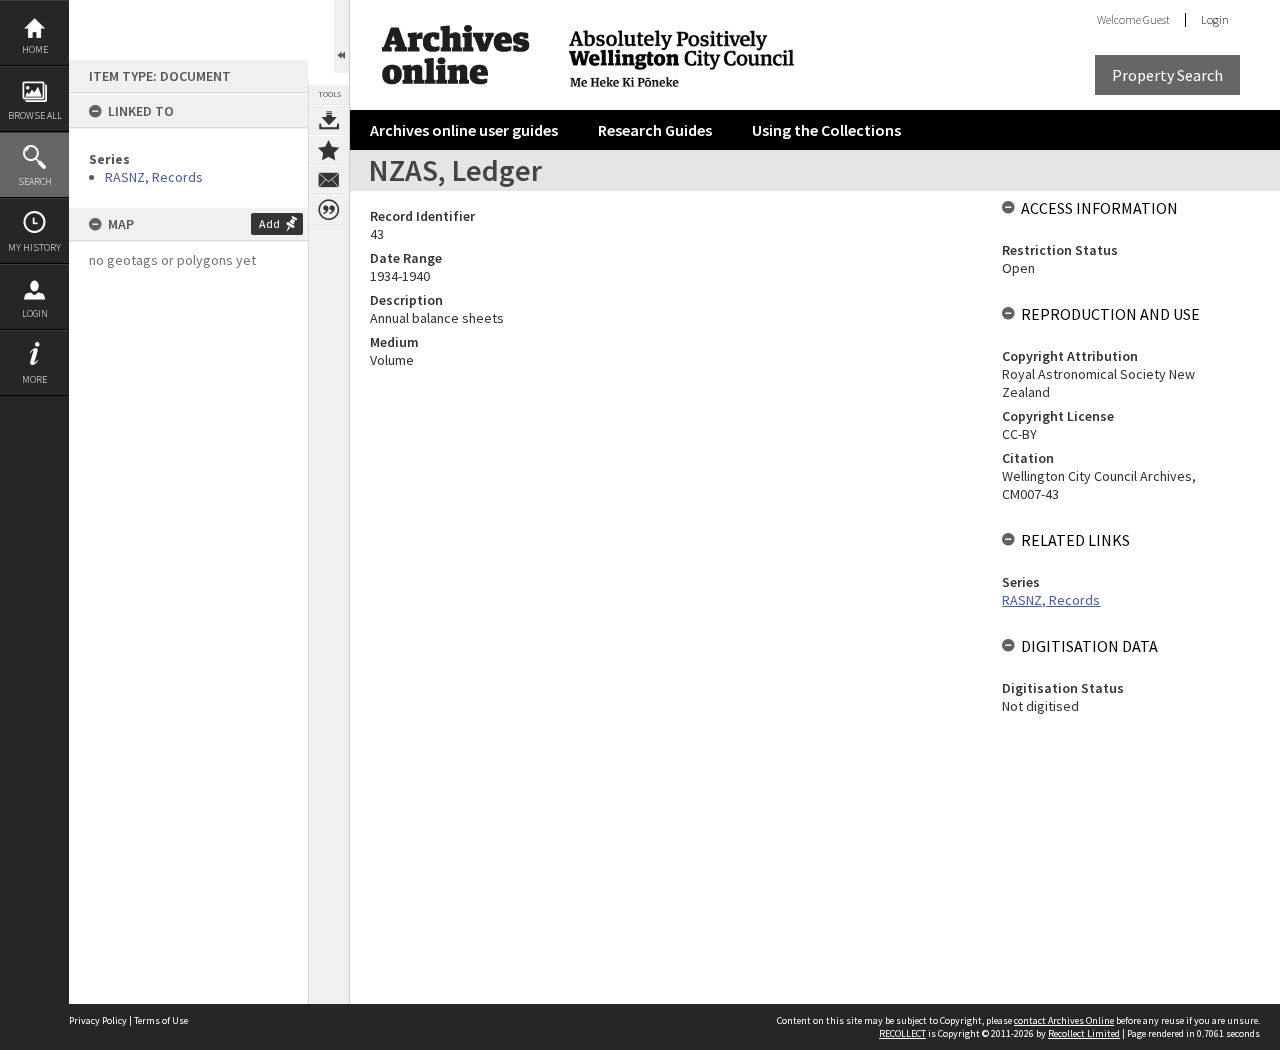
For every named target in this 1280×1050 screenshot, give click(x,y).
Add (269, 223)
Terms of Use (161, 1020)
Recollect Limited (1084, 1033)
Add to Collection (329, 150)
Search (35, 181)
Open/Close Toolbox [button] (341, 36)
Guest (1156, 19)
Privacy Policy (98, 1020)
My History (34, 247)
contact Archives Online (1064, 1020)
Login (35, 313)
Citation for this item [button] (329, 210)
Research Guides (655, 130)
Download (329, 120)
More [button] (34, 379)
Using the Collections (826, 130)
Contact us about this (329, 180)
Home (35, 49)
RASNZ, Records (154, 177)
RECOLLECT (902, 1033)
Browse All (35, 115)
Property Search (1167, 75)
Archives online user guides (464, 130)
